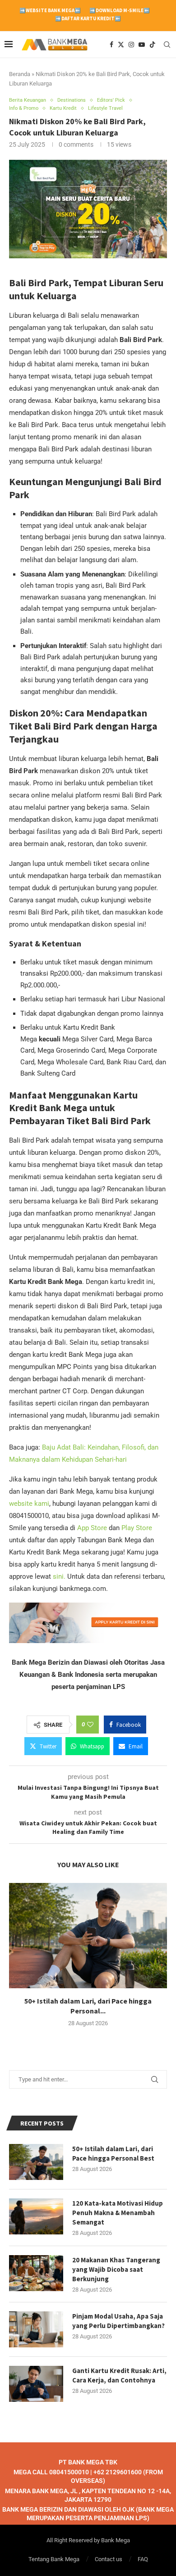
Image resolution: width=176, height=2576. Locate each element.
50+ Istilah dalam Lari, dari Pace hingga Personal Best (113, 2153)
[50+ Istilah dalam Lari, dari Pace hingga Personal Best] (88, 1935)
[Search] (167, 45)
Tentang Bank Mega (54, 2559)
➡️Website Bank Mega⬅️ (50, 10)
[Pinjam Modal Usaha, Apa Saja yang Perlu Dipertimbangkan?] (36, 2329)
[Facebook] (111, 45)
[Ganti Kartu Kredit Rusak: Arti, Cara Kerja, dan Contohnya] (36, 2384)
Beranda (20, 74)
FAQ (143, 2559)
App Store (93, 1528)
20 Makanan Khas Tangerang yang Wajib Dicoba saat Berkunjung (116, 2269)
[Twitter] (121, 45)
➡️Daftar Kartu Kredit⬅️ (88, 18)
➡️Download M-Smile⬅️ (120, 10)
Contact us (109, 2559)
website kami (29, 1504)
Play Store (137, 1528)
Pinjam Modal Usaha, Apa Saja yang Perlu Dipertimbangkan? (118, 2321)
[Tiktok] (153, 45)
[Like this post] (90, 1725)
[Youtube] (142, 45)
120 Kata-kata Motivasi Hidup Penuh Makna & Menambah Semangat (118, 2213)
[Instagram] (131, 45)
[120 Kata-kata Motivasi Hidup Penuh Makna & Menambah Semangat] (36, 2216)
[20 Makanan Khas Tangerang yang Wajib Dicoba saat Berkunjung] (36, 2273)
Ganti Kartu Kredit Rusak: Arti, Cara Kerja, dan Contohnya (119, 2375)
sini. (59, 1576)
